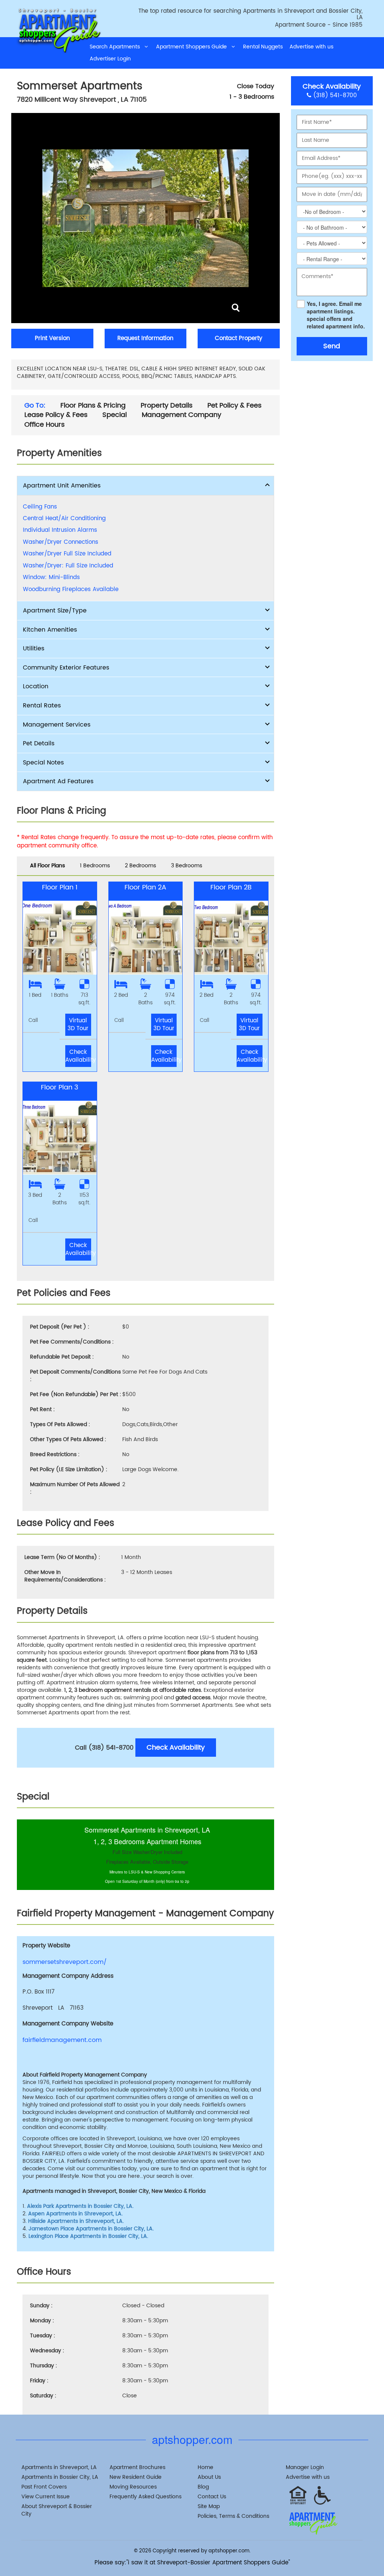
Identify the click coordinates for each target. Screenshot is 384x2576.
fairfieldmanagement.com (62, 2040)
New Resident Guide (136, 2477)
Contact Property (238, 338)
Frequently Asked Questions (145, 2497)
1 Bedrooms (95, 866)
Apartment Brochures (137, 2467)
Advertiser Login (110, 59)
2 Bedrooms (140, 866)
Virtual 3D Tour (78, 1025)
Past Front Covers (44, 2487)
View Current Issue (46, 2497)
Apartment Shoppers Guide (194, 47)
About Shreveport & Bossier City (57, 2510)
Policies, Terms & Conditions (233, 2516)
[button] (145, 486)
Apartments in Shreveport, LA (59, 2467)
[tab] (145, 486)
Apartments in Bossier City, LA (60, 2477)
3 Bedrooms (187, 866)
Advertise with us (311, 47)
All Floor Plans (47, 866)
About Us (209, 2477)
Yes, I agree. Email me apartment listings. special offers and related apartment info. (336, 315)
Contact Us (212, 2497)
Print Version (52, 338)
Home (205, 2467)
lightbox (236, 308)
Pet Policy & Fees (234, 406)
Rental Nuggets (263, 47)
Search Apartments (117, 47)
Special (115, 415)
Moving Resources (133, 2487)
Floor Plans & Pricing (93, 406)
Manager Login (305, 2467)
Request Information (145, 338)
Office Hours (44, 425)
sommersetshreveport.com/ (65, 1962)
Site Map (209, 2506)
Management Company (181, 415)
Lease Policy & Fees (56, 415)
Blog (203, 2487)
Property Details (166, 406)
